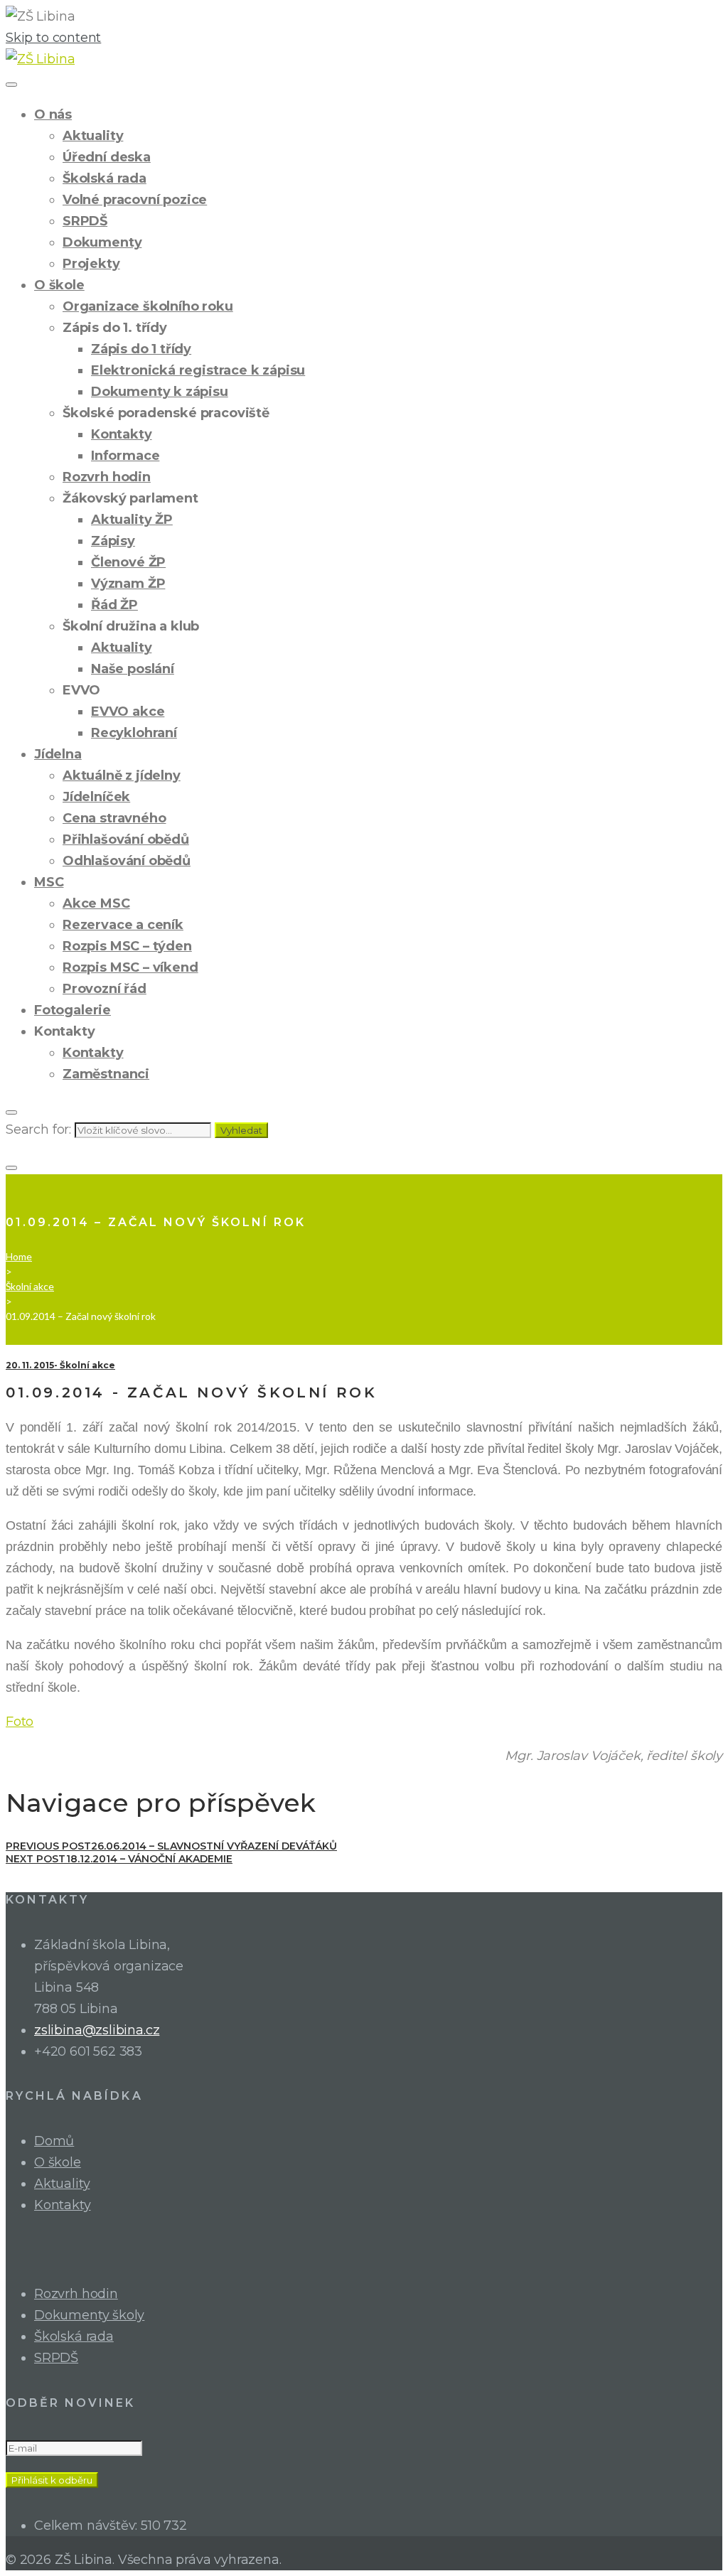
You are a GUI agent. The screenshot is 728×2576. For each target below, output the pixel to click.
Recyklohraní (134, 733)
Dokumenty (102, 242)
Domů (54, 2141)
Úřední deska (107, 157)
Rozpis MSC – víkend (130, 967)
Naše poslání (133, 669)
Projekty (91, 264)
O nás (53, 114)
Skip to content (53, 38)
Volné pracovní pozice (135, 200)
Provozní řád (105, 989)
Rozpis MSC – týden (127, 946)
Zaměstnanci (106, 1074)
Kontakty (122, 434)
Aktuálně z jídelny (122, 776)
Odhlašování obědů (127, 861)
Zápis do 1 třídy (141, 349)
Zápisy (113, 541)
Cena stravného (114, 818)
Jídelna (58, 754)
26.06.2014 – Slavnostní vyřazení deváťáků (171, 1846)
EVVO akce (128, 712)
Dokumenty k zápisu (160, 392)
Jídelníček (96, 797)
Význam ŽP (128, 584)
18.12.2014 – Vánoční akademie (119, 1859)
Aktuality (93, 136)
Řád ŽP (114, 605)
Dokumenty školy (89, 2315)
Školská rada (105, 178)
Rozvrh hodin (107, 477)
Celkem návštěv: (87, 2526)
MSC (49, 882)
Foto (20, 1722)
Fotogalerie (73, 1010)
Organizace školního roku (148, 306)
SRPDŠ (85, 221)
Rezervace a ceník (123, 925)
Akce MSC (96, 903)
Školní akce (30, 1286)
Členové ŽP (128, 562)
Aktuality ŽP (132, 520)
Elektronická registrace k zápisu (198, 370)
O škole (59, 285)
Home (19, 1256)
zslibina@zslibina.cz (97, 2030)
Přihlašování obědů (126, 839)
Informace (125, 456)
